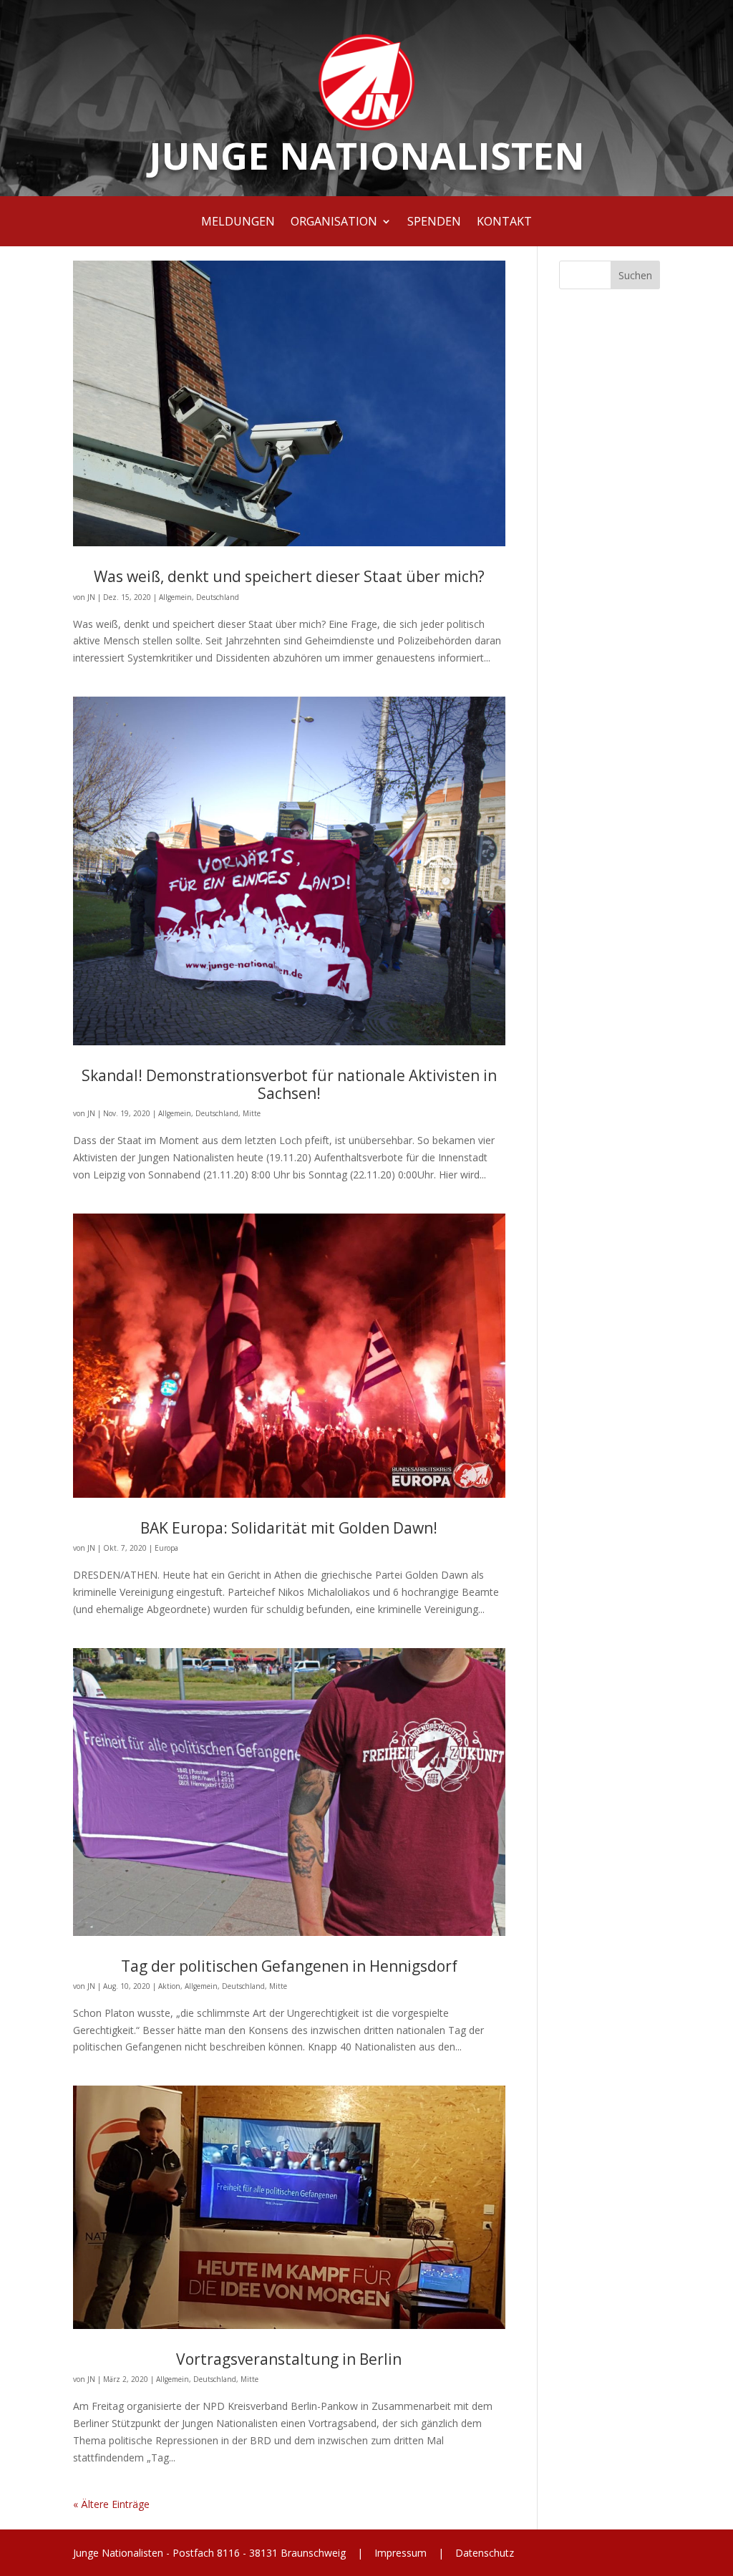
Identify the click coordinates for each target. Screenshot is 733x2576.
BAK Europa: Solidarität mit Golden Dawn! (289, 1528)
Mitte (252, 1113)
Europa (166, 1548)
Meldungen (238, 223)
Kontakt (504, 223)
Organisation (334, 223)
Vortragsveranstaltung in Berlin (289, 2359)
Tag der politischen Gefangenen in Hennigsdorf (289, 1966)
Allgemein (175, 597)
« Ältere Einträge (111, 2504)
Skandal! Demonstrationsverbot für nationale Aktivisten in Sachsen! (289, 1084)
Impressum (401, 2553)
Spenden (434, 223)
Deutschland (218, 597)
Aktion (169, 1986)
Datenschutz (483, 2553)
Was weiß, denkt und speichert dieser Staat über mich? (289, 576)
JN (91, 597)
